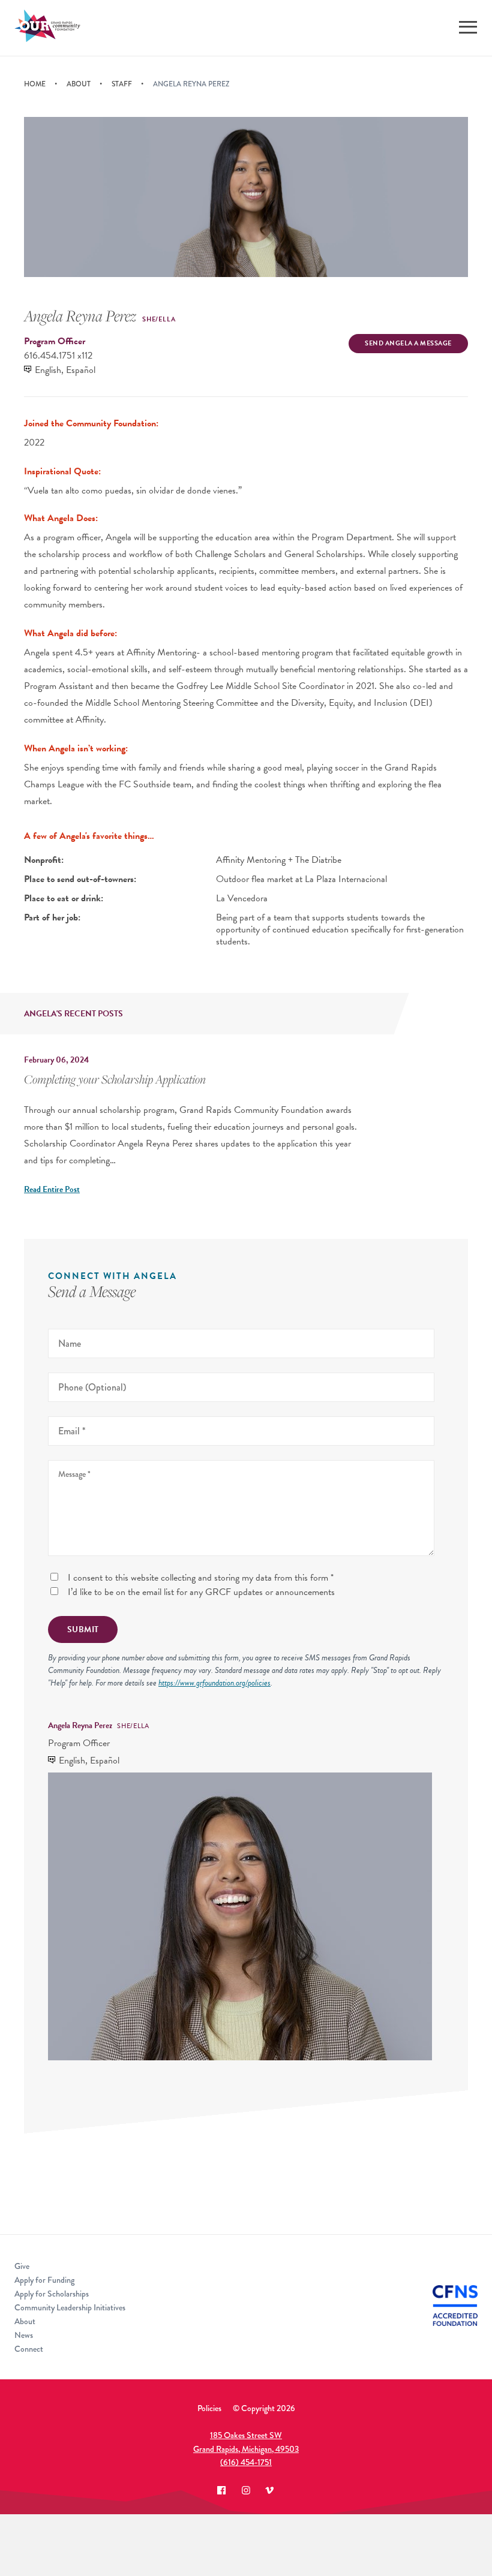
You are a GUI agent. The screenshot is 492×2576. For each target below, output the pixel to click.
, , (246, 2442)
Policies (209, 2408)
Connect (29, 2349)
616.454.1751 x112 (58, 356)
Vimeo (270, 2490)
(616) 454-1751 (246, 2462)
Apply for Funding (44, 2280)
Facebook (222, 2490)
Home (35, 84)
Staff (122, 84)
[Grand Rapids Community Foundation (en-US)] (47, 28)
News (24, 2335)
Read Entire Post (52, 1189)
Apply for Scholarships (52, 2294)
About (79, 84)
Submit (83, 1629)
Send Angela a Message (408, 343)
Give (22, 2266)
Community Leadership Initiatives (70, 2307)
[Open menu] (468, 27)
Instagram (246, 2490)
